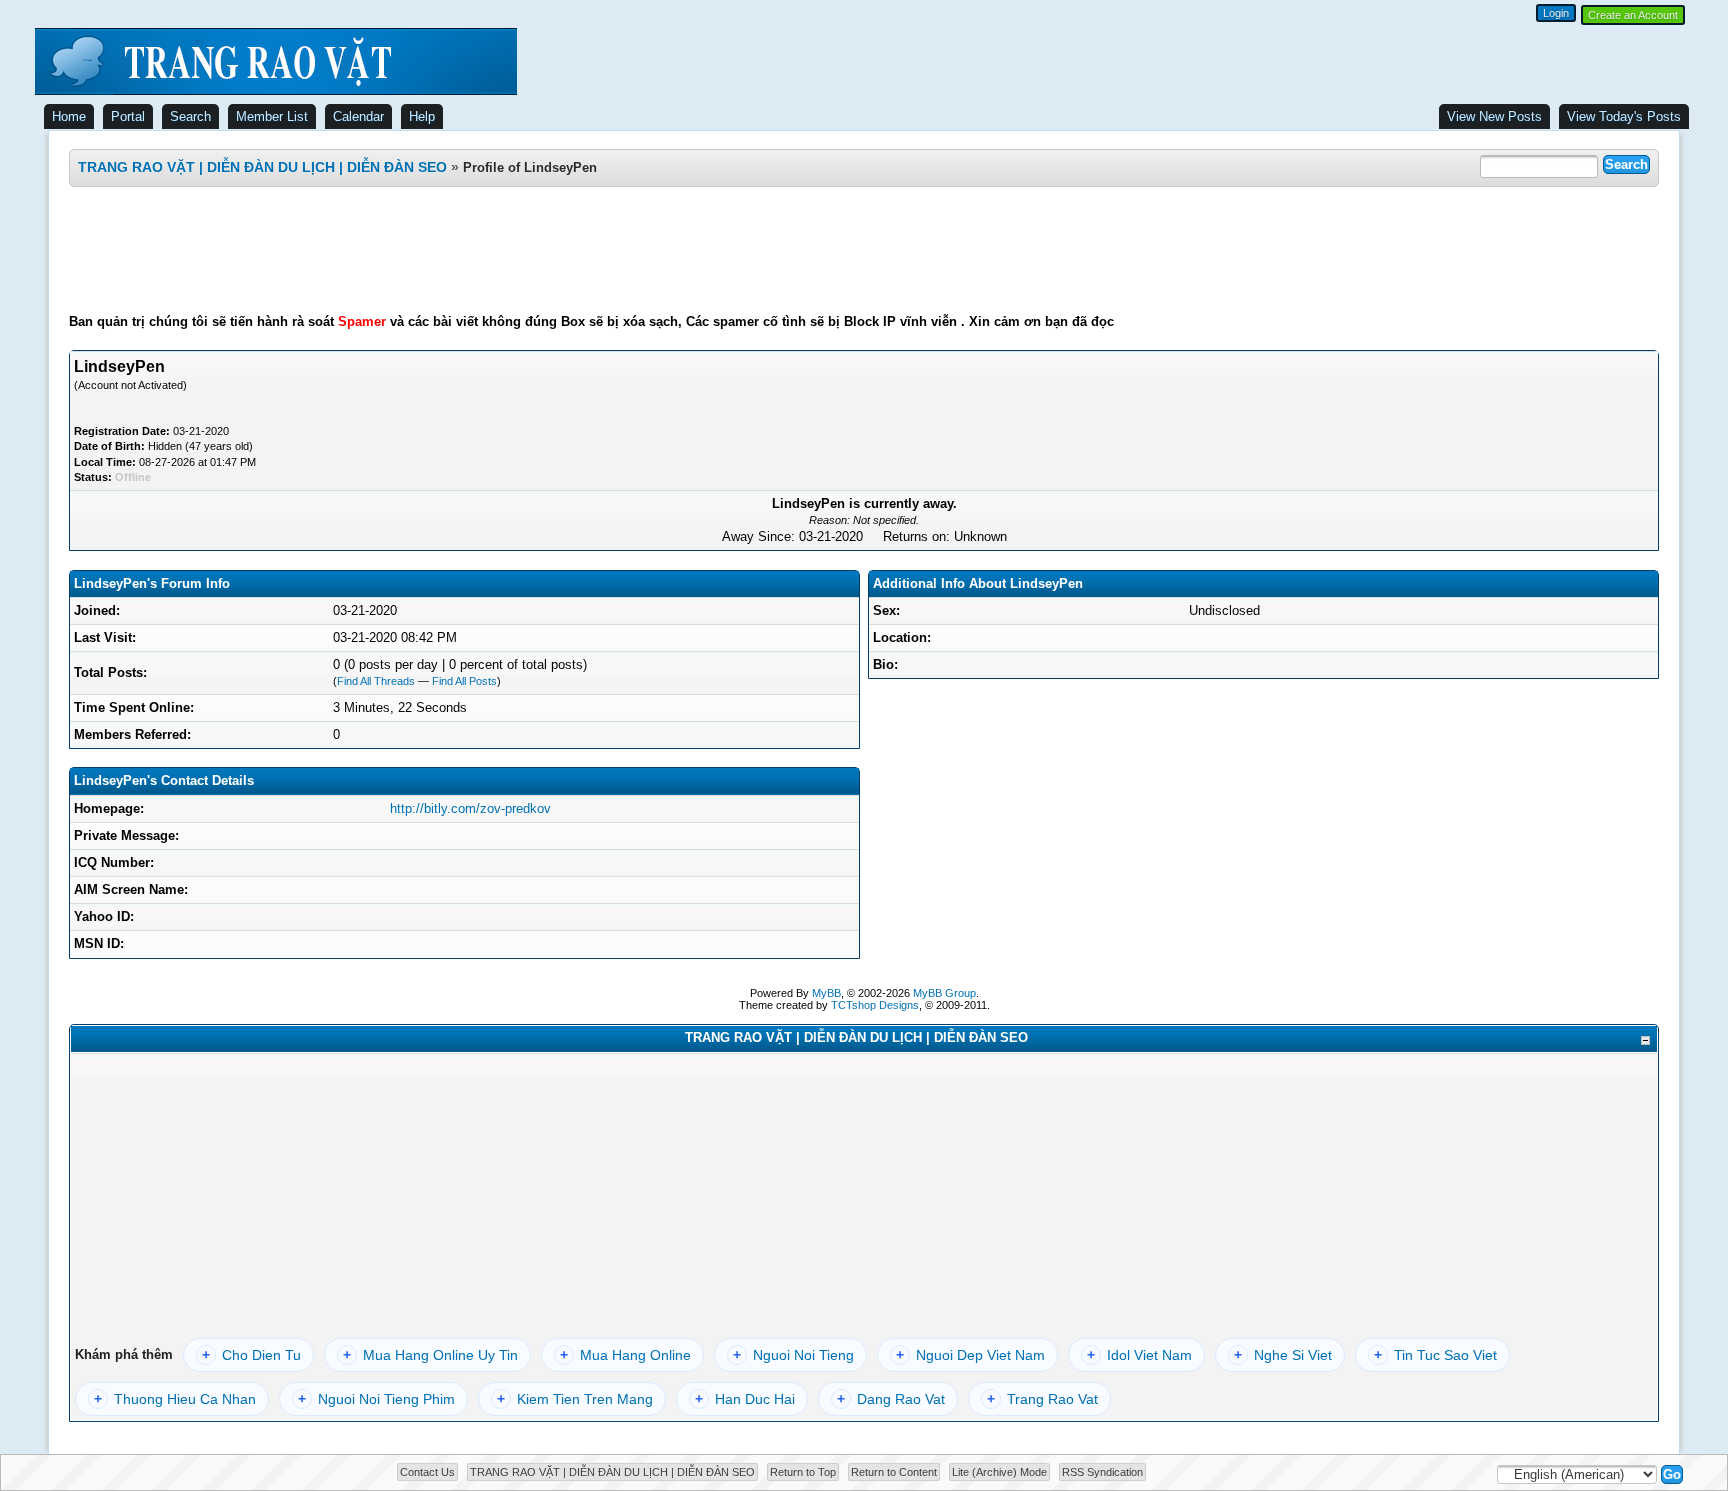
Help (422, 116)
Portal (128, 116)
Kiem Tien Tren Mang (575, 1399)
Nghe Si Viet (1283, 1355)
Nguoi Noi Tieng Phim (376, 1399)
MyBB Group (944, 993)
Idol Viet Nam (1139, 1355)
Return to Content (894, 1472)
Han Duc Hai (745, 1399)
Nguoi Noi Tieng (793, 1355)
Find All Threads (376, 681)
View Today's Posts (1624, 116)
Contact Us (427, 1472)
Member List (272, 116)
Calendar (358, 116)
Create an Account (1633, 15)
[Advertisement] (864, 250)
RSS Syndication (1102, 1472)
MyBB (826, 993)
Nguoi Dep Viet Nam (970, 1355)
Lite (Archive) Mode (999, 1472)
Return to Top (803, 1472)
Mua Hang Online (625, 1355)
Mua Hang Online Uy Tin (430, 1355)
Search (190, 116)
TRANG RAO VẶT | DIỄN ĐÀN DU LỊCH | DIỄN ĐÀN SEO (262, 167)
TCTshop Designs (875, 1005)
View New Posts (1494, 116)
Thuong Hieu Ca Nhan (175, 1399)
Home (69, 116)
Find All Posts (464, 681)
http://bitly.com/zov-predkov (470, 808)
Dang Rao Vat (891, 1399)
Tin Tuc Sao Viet (1435, 1355)
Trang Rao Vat (1042, 1399)
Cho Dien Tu (251, 1355)
